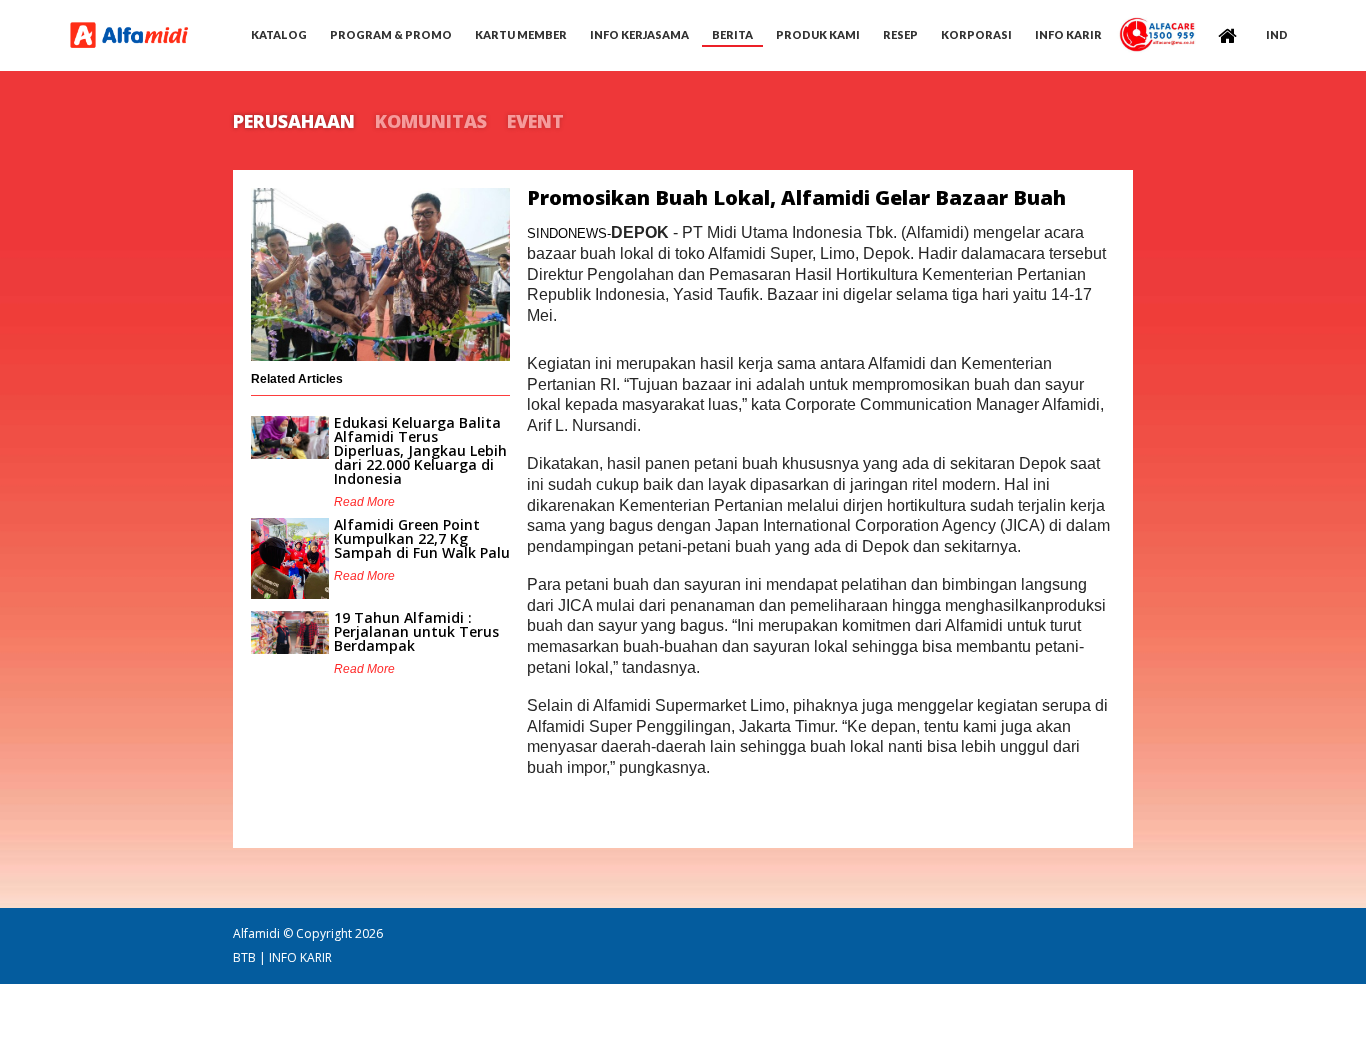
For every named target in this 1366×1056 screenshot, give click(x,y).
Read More (364, 502)
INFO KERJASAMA (639, 34)
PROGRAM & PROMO (391, 34)
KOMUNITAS (431, 121)
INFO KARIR (300, 957)
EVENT (535, 121)
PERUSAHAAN (294, 121)
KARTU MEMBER (521, 34)
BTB (244, 957)
